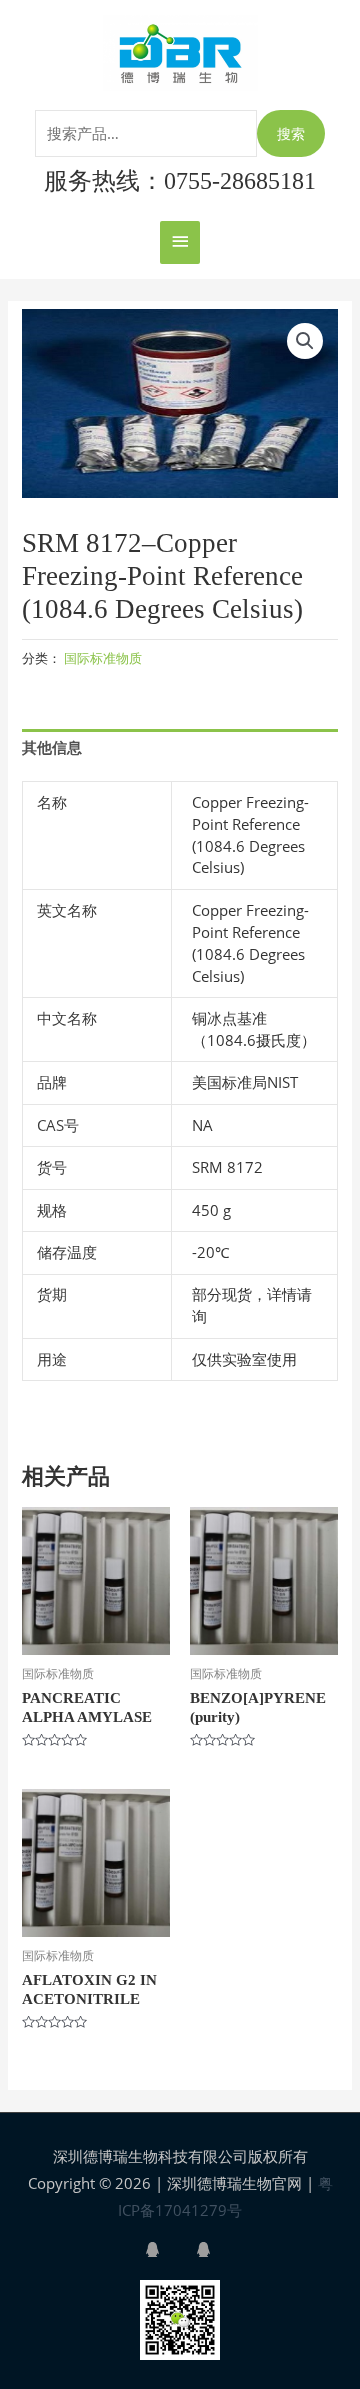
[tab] (179, 748)
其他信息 (52, 747)
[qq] (169, 2249)
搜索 (291, 133)
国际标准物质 (103, 658)
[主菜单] (180, 242)
